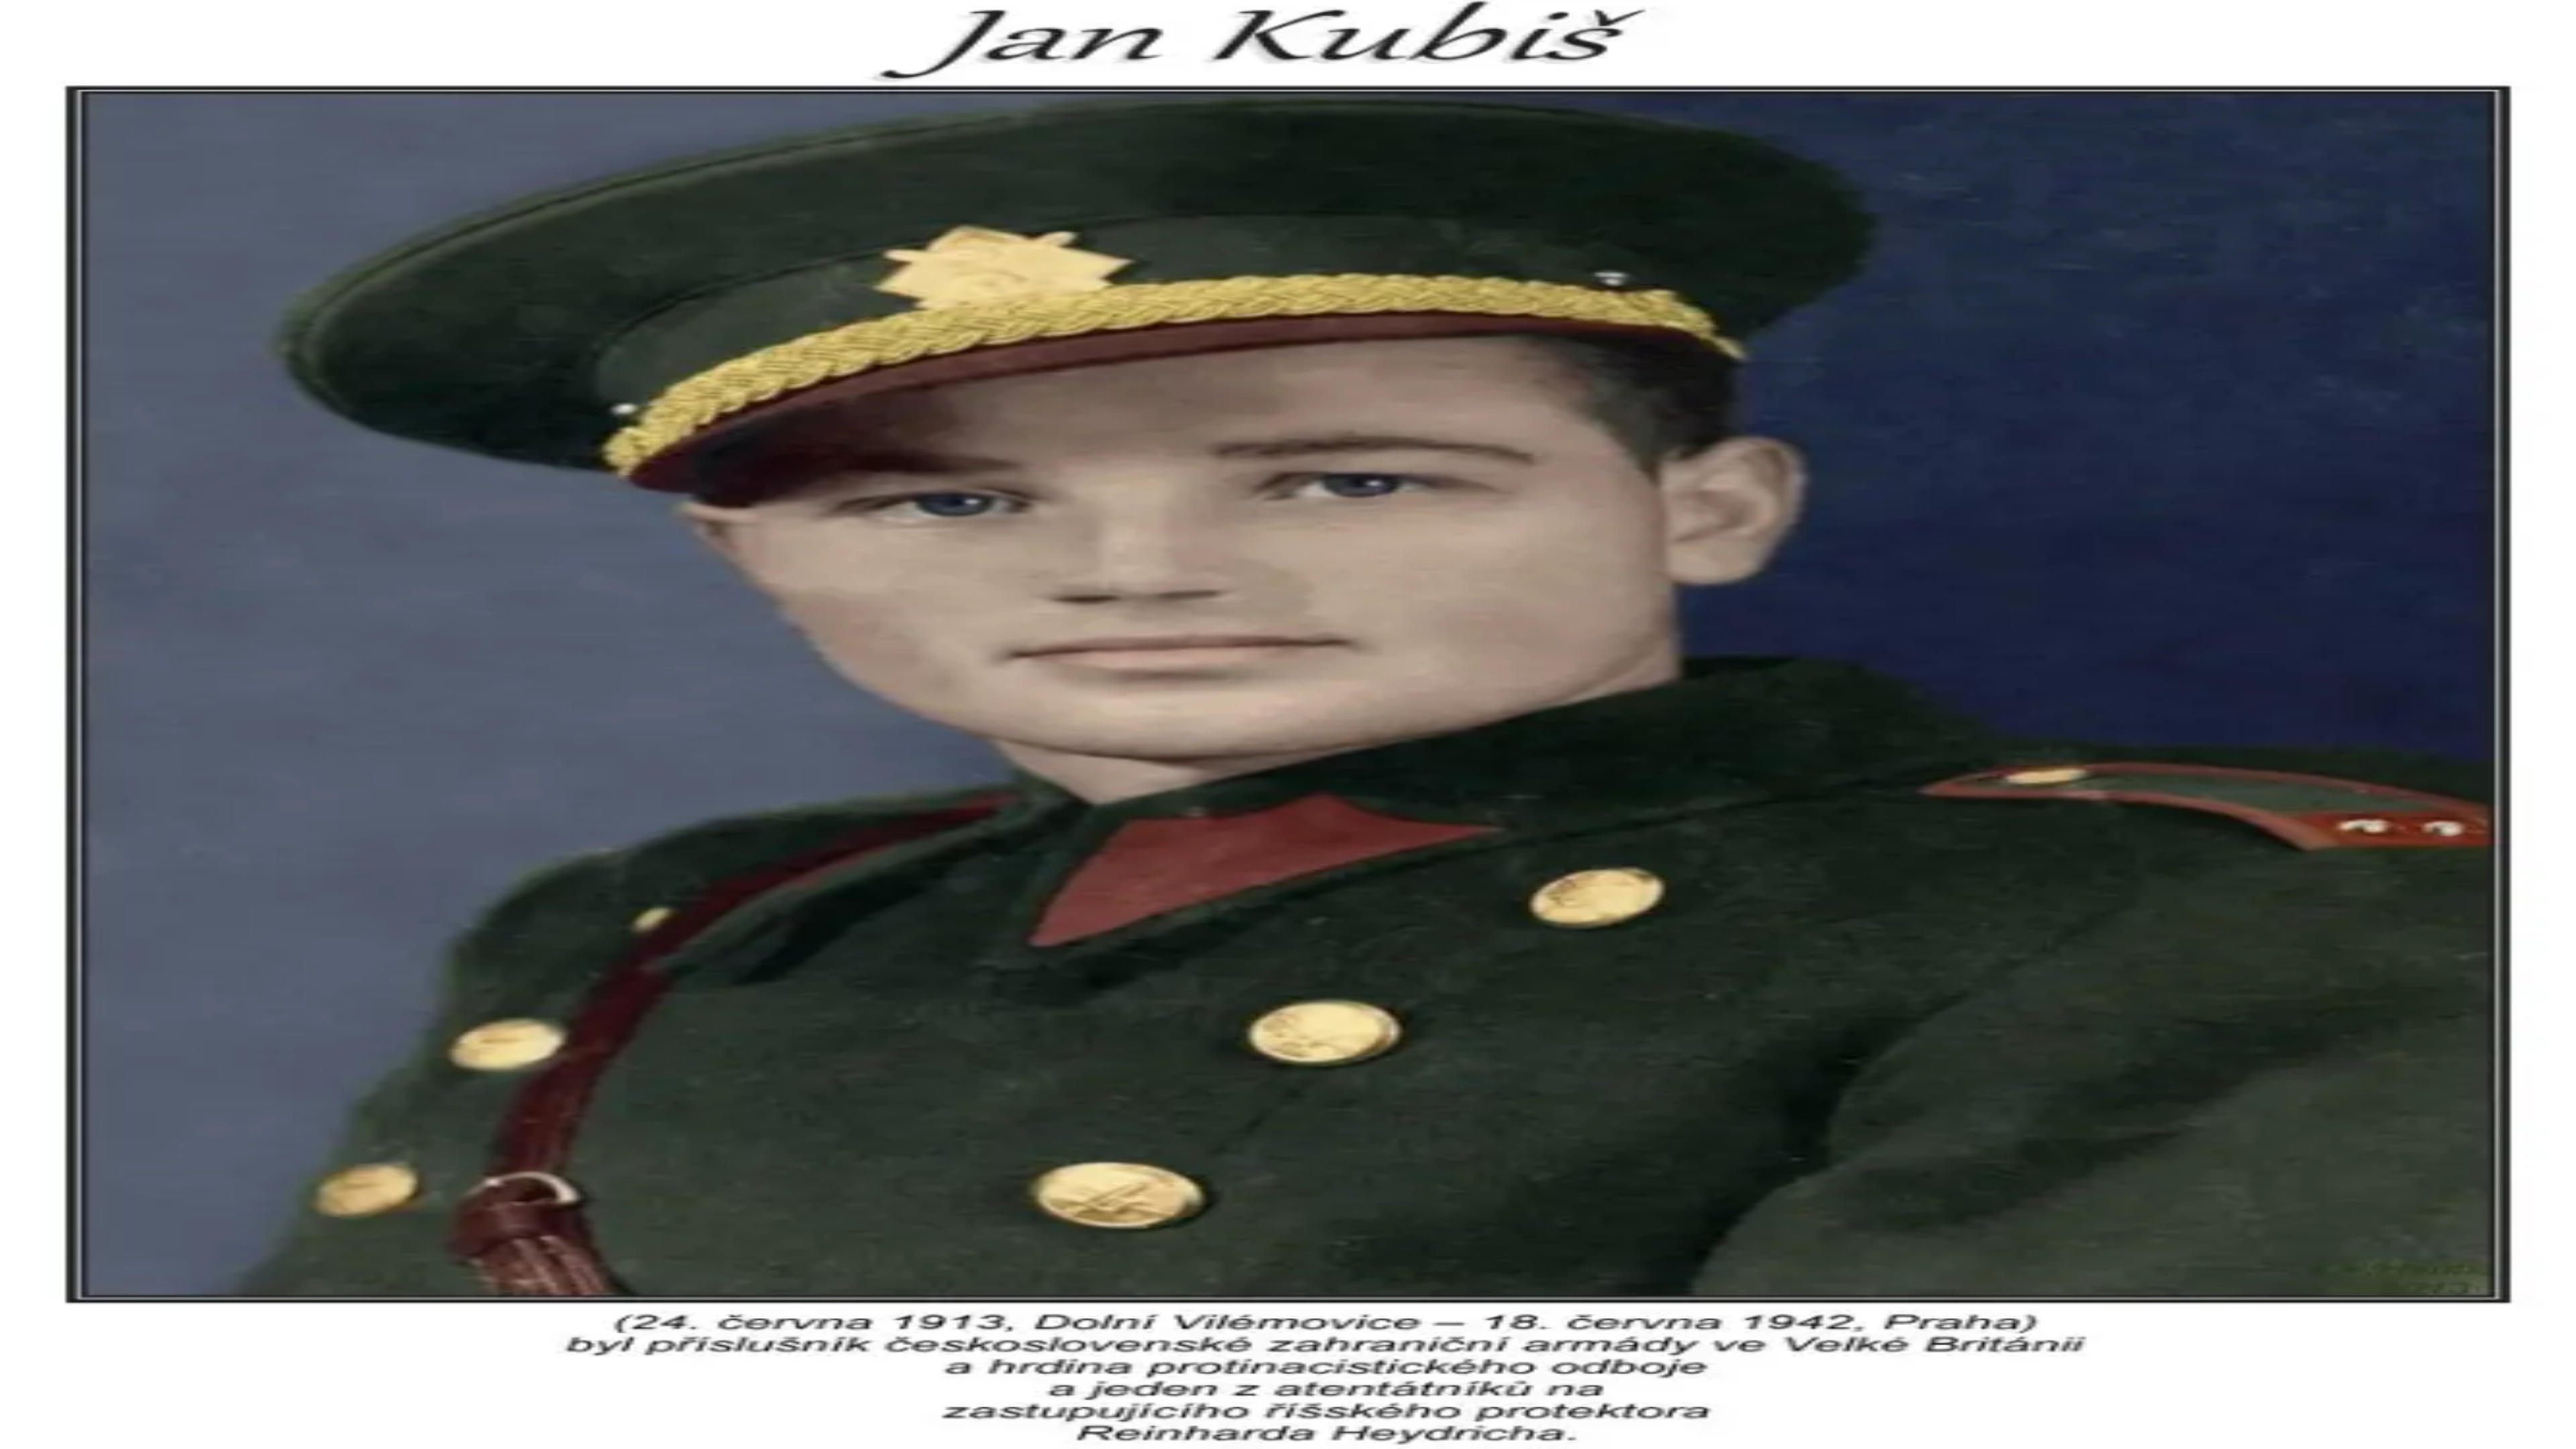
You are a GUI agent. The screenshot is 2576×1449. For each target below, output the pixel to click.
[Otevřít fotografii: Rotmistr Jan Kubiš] (11, 686)
